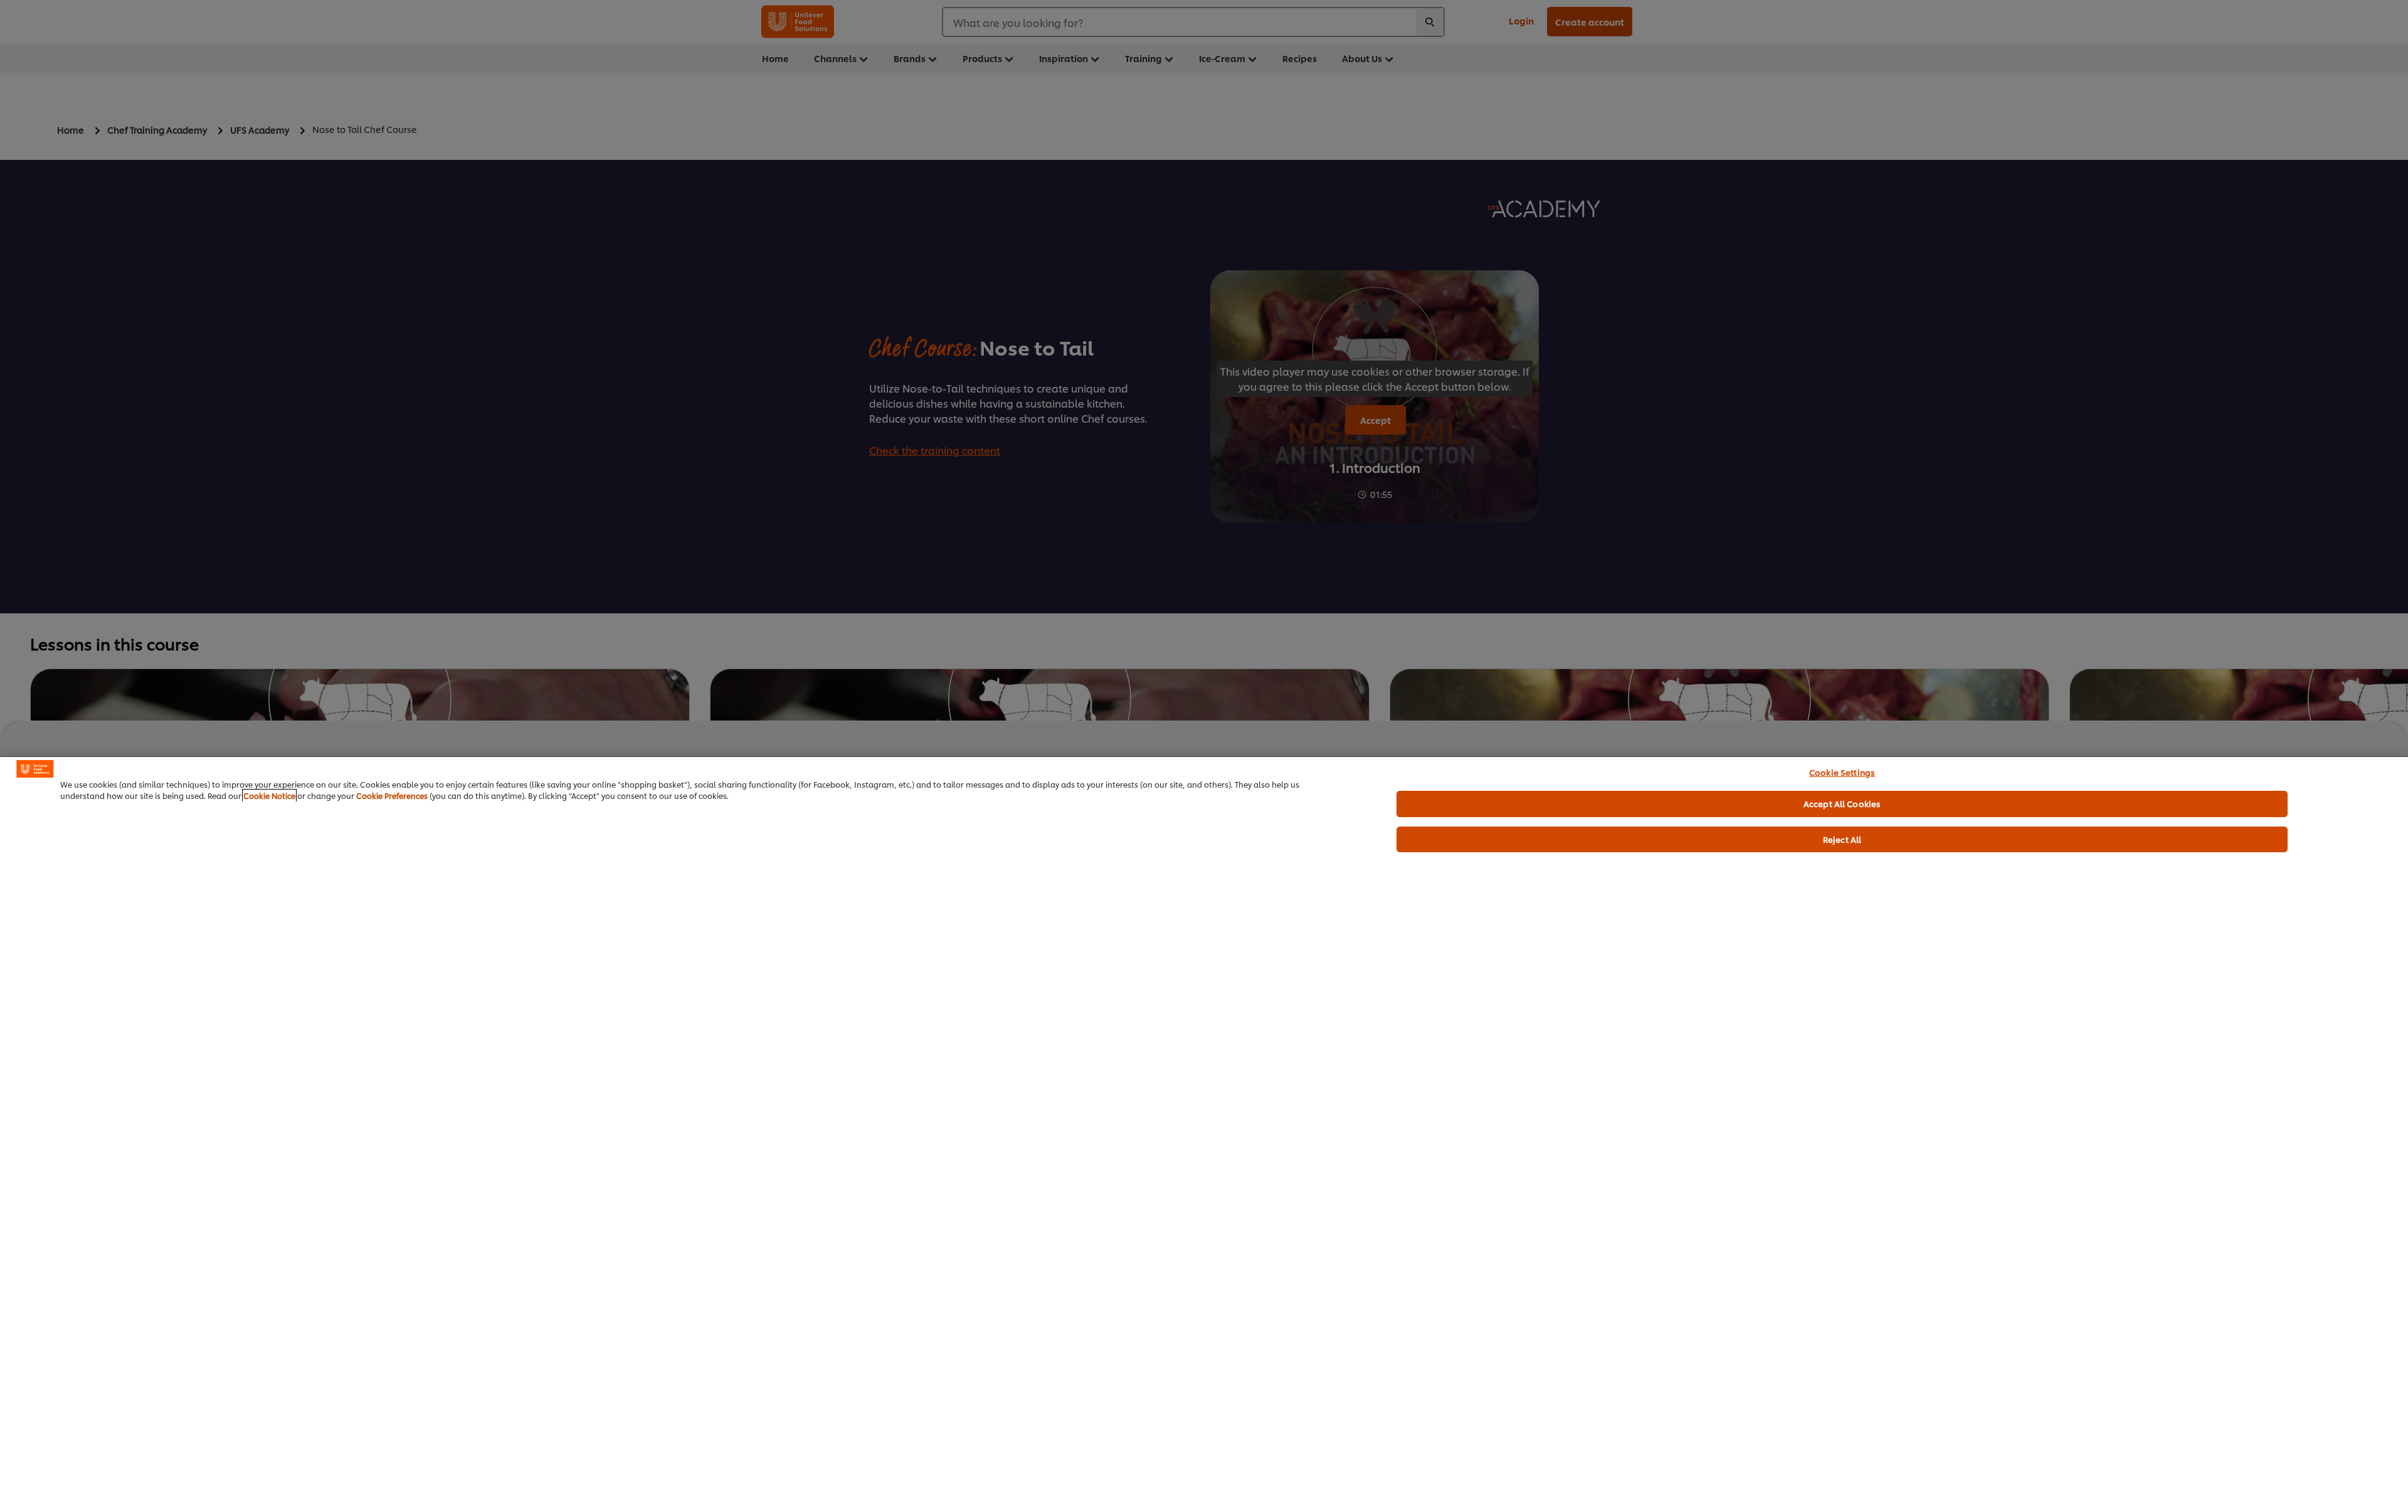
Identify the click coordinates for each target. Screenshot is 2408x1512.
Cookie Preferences (392, 796)
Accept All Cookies (1842, 803)
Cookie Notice (269, 796)
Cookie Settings (1842, 772)
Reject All (1842, 839)
